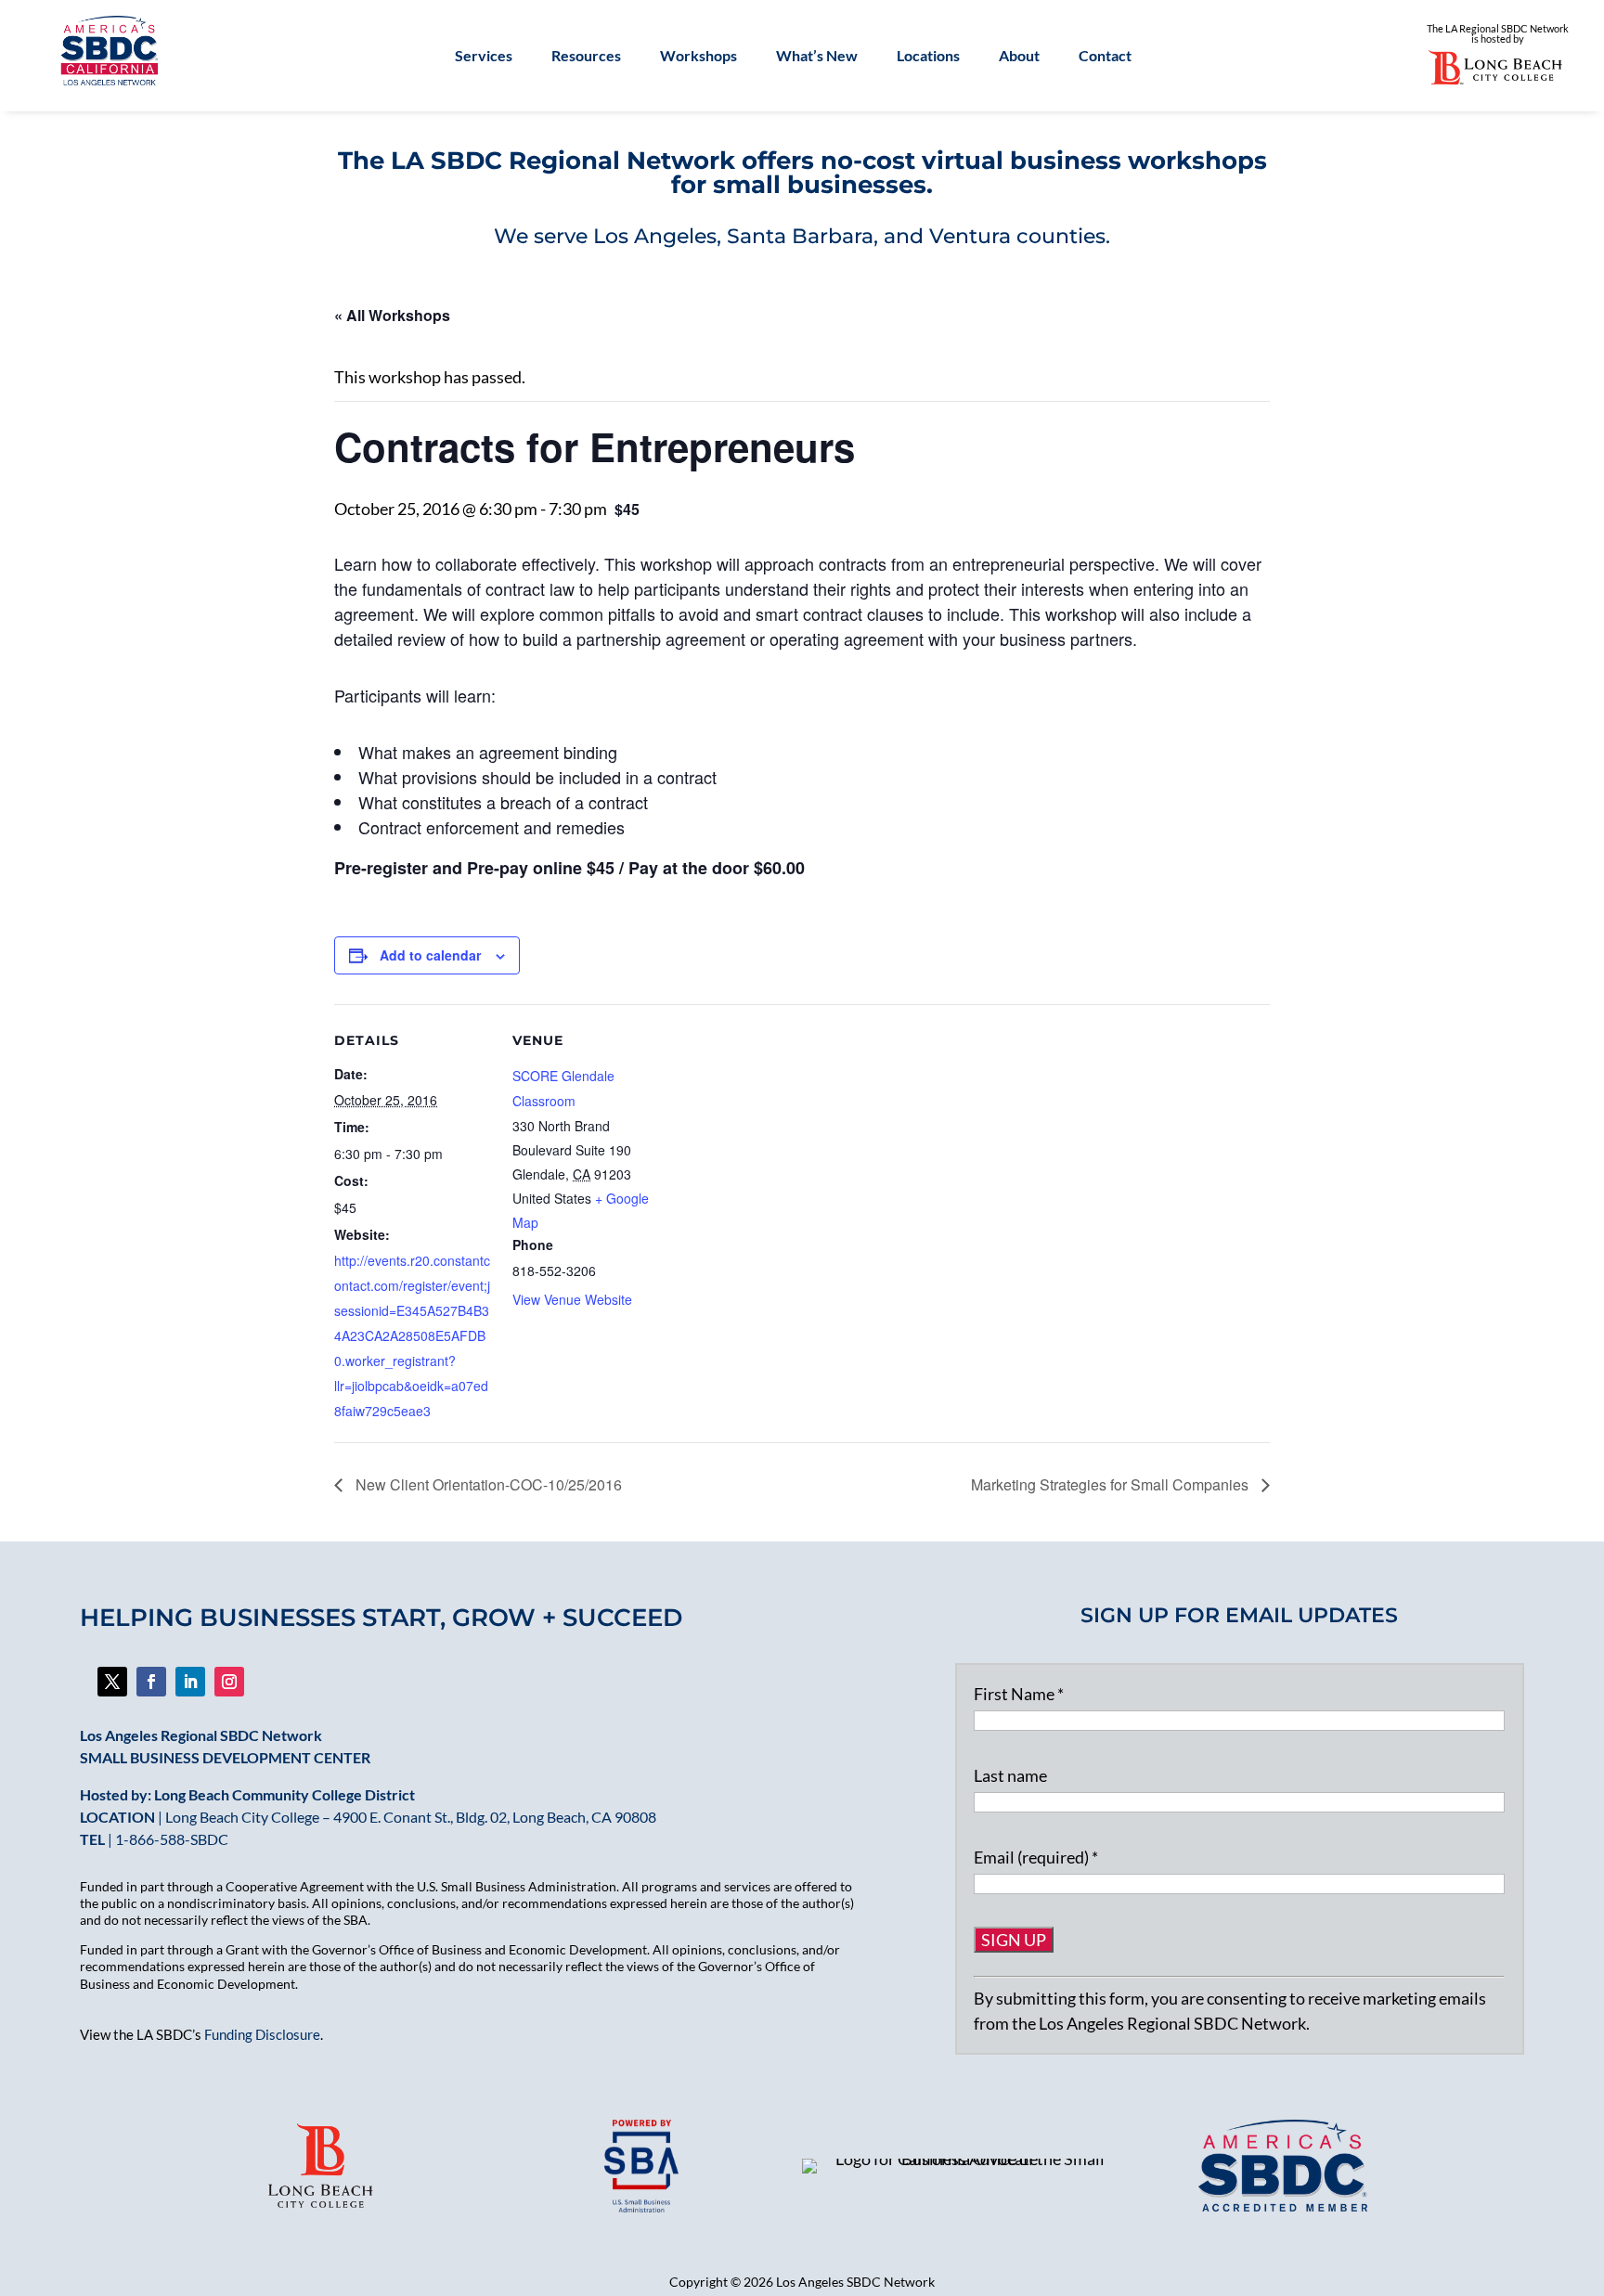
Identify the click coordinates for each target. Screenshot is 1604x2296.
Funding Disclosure (262, 2034)
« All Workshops (392, 315)
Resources (586, 57)
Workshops (699, 57)
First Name (1019, 1694)
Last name (1010, 1775)
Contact (1105, 57)
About (1019, 57)
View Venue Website (572, 1299)
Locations (928, 57)
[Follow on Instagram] (229, 1682)
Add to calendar (430, 955)
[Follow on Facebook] (112, 1682)
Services (484, 57)
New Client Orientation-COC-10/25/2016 (487, 1484)
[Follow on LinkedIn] (190, 1682)
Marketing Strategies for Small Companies (1112, 1484)
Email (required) (1036, 1857)
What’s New (817, 57)
